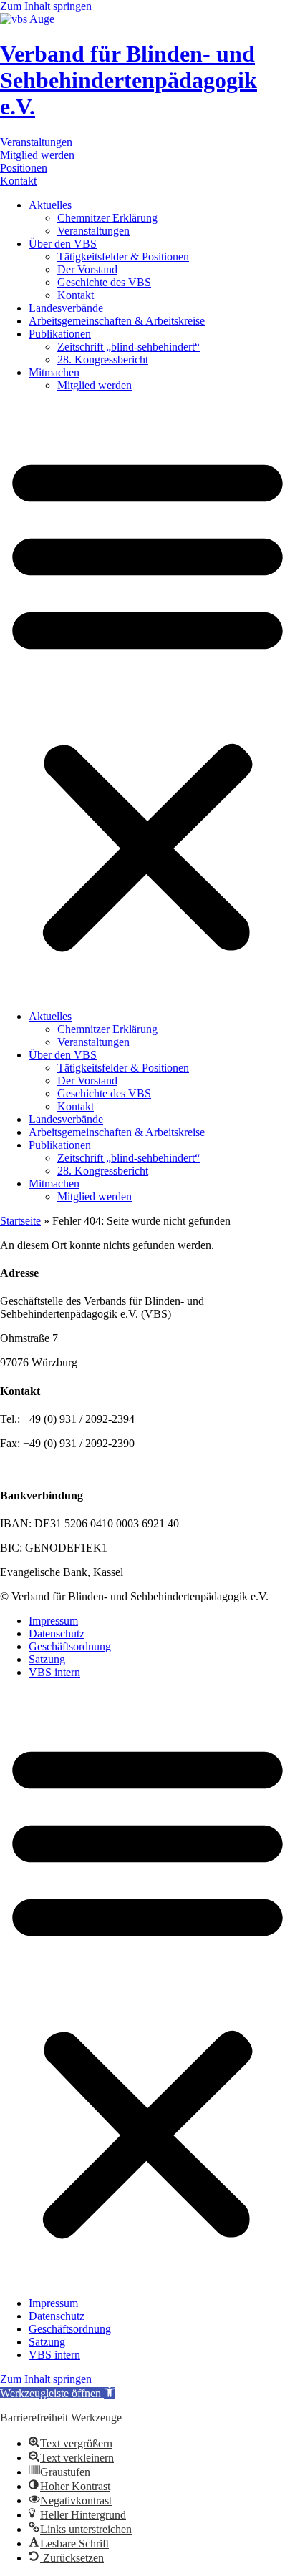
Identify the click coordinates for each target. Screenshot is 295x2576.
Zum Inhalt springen (46, 6)
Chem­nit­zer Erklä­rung (107, 218)
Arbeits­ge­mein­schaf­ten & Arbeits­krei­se (117, 321)
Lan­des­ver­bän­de (66, 308)
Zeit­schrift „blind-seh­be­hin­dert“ (129, 347)
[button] (147, 701)
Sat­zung (47, 1659)
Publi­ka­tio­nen (60, 334)
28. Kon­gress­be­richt (103, 359)
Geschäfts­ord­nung (70, 1646)
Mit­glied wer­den (95, 385)
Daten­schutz (57, 1634)
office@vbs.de (70, 1468)
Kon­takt (76, 295)
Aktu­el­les (50, 205)
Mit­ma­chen (54, 372)
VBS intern (54, 1672)
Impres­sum (53, 1621)
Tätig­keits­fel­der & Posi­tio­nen (123, 256)
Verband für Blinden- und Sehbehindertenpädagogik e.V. (129, 80)
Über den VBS (63, 244)
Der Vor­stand (87, 269)
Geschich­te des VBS (104, 282)
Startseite (20, 1221)
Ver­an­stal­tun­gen (93, 231)
